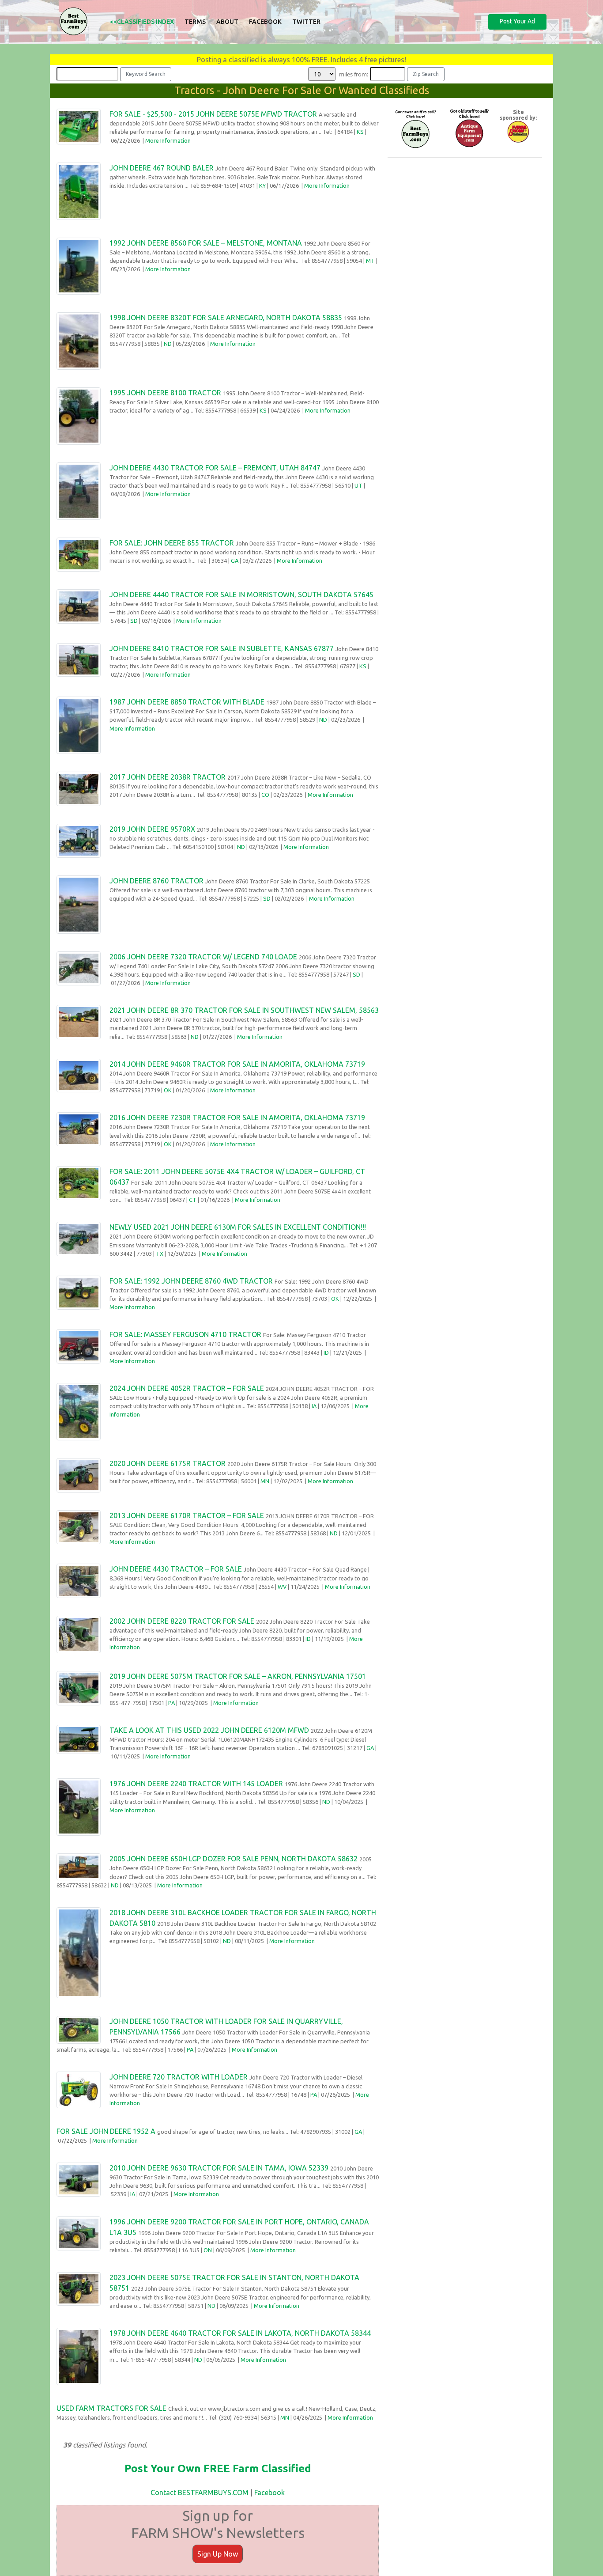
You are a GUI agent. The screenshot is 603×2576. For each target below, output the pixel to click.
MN (265, 1481)
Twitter (306, 22)
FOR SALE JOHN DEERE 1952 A (106, 2131)
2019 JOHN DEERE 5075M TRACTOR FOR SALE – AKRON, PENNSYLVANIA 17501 (238, 1676)
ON (208, 2250)
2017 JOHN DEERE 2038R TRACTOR (168, 777)
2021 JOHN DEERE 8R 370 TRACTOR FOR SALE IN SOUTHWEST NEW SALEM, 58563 (244, 1010)
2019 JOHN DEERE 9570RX (152, 829)
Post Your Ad (517, 21)
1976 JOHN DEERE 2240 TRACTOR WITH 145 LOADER (196, 1784)
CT (193, 1200)
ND (168, 344)
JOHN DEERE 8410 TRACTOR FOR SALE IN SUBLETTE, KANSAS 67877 (222, 648)
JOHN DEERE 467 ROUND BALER (162, 168)
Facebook (265, 22)
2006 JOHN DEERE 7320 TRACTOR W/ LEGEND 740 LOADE (203, 957)
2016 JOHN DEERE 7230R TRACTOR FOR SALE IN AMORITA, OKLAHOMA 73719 (237, 1118)
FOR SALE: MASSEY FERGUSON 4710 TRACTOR (185, 1334)
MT (370, 261)
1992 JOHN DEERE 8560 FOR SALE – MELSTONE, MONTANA (206, 243)
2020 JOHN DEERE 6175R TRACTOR (168, 1463)
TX (160, 1254)
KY (262, 186)
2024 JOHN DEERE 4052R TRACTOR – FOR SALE (187, 1388)
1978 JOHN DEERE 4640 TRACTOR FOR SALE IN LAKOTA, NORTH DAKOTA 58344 (240, 2333)
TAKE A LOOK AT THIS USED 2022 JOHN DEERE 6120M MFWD (209, 1730)
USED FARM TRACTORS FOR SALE (111, 2408)
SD (134, 621)
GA (235, 561)
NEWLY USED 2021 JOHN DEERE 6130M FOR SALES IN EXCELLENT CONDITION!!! (238, 1227)
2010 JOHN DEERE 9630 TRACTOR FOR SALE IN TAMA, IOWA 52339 (219, 2168)
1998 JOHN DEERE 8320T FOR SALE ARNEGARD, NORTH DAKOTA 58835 (226, 318)
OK (168, 1090)
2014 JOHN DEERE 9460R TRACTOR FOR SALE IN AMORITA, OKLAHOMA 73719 (237, 1064)
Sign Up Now (218, 2554)
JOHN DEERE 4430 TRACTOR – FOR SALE (176, 1569)
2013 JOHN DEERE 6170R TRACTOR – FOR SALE (187, 1515)
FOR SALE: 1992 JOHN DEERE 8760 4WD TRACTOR (191, 1281)
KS (360, 132)
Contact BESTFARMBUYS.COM (200, 2493)
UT (358, 485)
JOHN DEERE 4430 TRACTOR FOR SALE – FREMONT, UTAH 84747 (215, 468)
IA (314, 1406)
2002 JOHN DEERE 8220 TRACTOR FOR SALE (182, 1621)
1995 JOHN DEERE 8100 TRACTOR (165, 393)
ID (326, 1352)
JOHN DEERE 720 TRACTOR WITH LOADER (179, 2077)
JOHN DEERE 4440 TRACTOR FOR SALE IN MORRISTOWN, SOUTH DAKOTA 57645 (241, 595)
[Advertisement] (465, 227)
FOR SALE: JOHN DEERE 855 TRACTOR (172, 543)
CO (265, 795)
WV (282, 1587)
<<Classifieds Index (142, 22)
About (227, 22)
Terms (195, 22)
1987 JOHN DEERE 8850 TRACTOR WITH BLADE (187, 702)
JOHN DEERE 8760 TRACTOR (156, 881)
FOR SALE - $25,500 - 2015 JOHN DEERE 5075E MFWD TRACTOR (213, 114)
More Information (168, 140)
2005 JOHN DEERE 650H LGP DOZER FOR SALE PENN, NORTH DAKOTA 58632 (234, 1859)
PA (171, 1703)
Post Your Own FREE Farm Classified (218, 2468)
